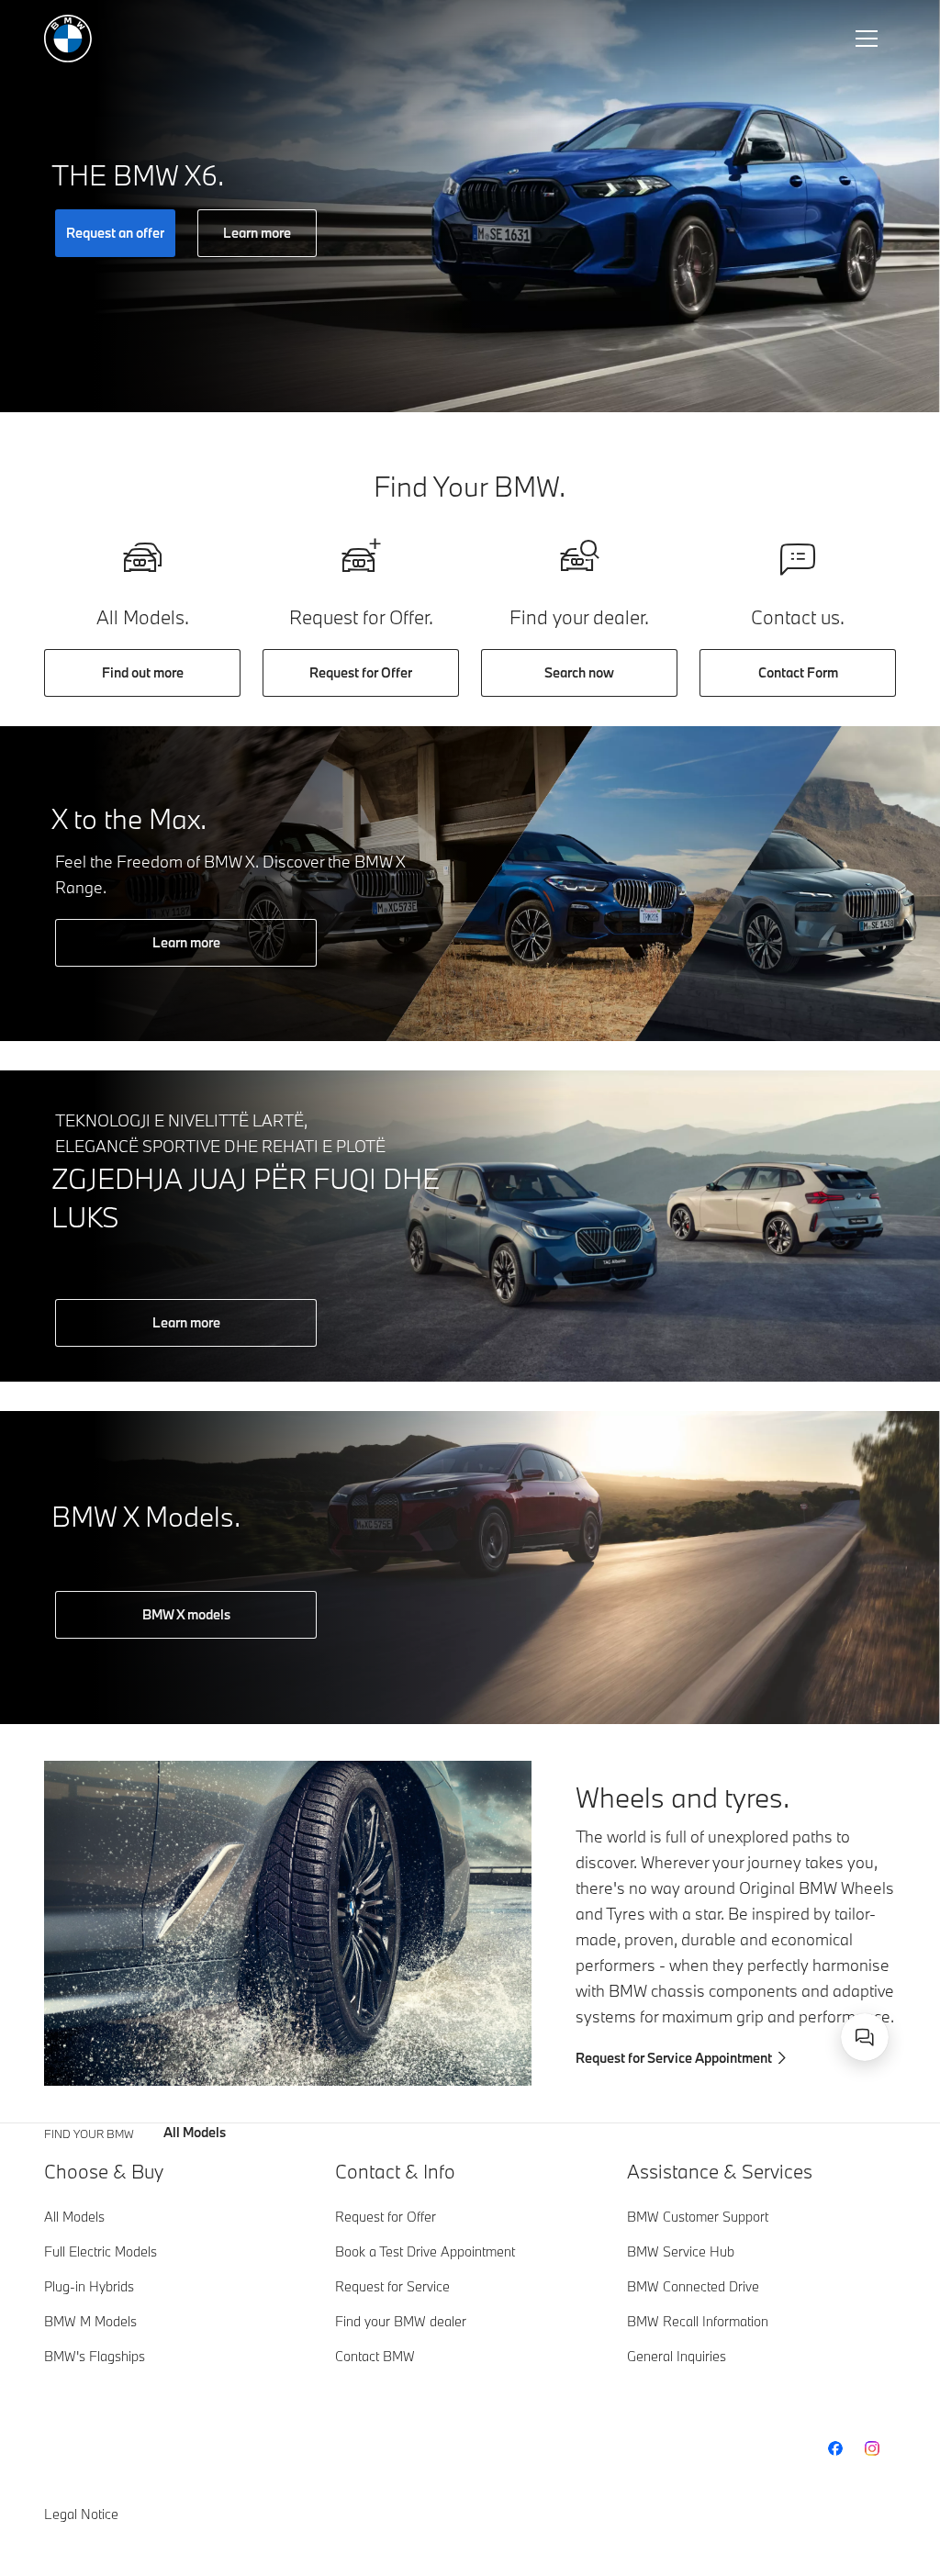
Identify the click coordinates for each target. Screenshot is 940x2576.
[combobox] (865, 2037)
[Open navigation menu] (868, 39)
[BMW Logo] (68, 39)
